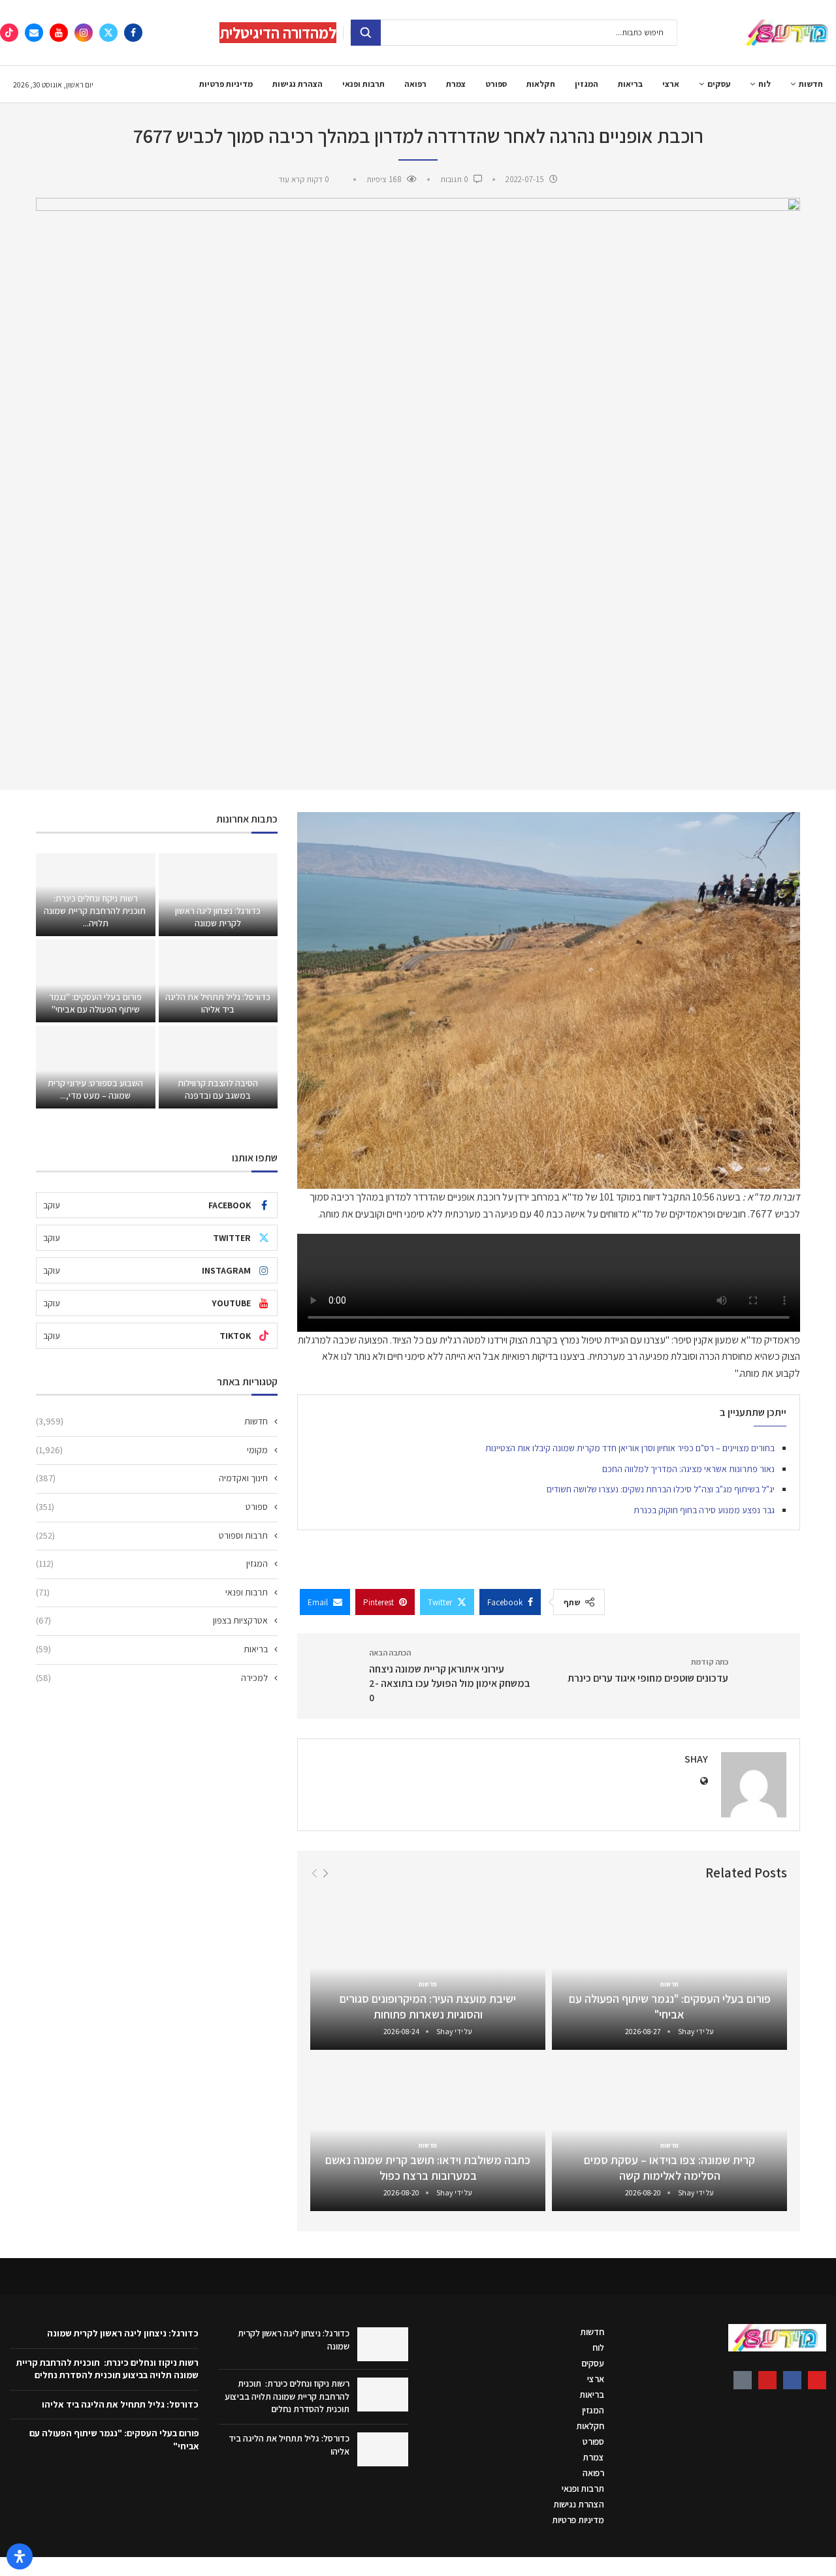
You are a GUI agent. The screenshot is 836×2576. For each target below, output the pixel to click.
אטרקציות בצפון (152, 1620)
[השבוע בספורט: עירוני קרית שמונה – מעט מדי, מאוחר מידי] (95, 1067)
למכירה (152, 1678)
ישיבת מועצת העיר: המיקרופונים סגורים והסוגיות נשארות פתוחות (428, 2006)
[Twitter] (108, 33)
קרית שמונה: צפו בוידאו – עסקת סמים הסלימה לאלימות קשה (669, 2168)
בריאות (630, 84)
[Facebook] (133, 33)
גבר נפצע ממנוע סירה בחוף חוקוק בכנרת (704, 1510)
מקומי (152, 1450)
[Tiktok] (9, 33)
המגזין (587, 84)
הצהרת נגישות (297, 84)
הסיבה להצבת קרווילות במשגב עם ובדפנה (218, 1089)
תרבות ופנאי (363, 84)
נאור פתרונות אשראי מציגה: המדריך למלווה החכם (688, 1469)
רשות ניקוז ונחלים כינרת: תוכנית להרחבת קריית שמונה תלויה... (96, 911)
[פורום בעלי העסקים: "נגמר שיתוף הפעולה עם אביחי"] (95, 981)
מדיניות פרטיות (226, 84)
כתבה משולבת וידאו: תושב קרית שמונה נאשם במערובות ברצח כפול (428, 2168)
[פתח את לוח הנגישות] (20, 2556)
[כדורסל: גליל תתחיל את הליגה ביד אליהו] (218, 981)
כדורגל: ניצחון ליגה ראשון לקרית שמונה (218, 917)
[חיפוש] (366, 33)
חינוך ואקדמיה (152, 1478)
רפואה (415, 84)
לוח (764, 84)
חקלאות (541, 84)
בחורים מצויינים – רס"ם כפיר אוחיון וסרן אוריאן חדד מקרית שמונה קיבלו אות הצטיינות (630, 1448)
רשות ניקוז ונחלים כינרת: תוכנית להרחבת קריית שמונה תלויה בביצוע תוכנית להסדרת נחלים (287, 2396)
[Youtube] (59, 33)
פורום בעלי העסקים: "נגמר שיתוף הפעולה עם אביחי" (670, 2006)
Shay (696, 1759)
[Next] (326, 1873)
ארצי (671, 84)
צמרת (456, 84)
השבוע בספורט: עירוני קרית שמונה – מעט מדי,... (95, 1089)
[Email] (34, 33)
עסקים (719, 84)
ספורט (496, 84)
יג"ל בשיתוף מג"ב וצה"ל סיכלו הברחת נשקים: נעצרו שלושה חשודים (661, 1489)
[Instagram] (84, 33)
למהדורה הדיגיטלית (278, 33)
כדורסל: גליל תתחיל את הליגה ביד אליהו (218, 1003)
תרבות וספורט (152, 1535)
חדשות (811, 84)
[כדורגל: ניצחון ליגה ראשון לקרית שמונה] (218, 895)
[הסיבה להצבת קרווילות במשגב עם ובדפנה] (218, 1067)
